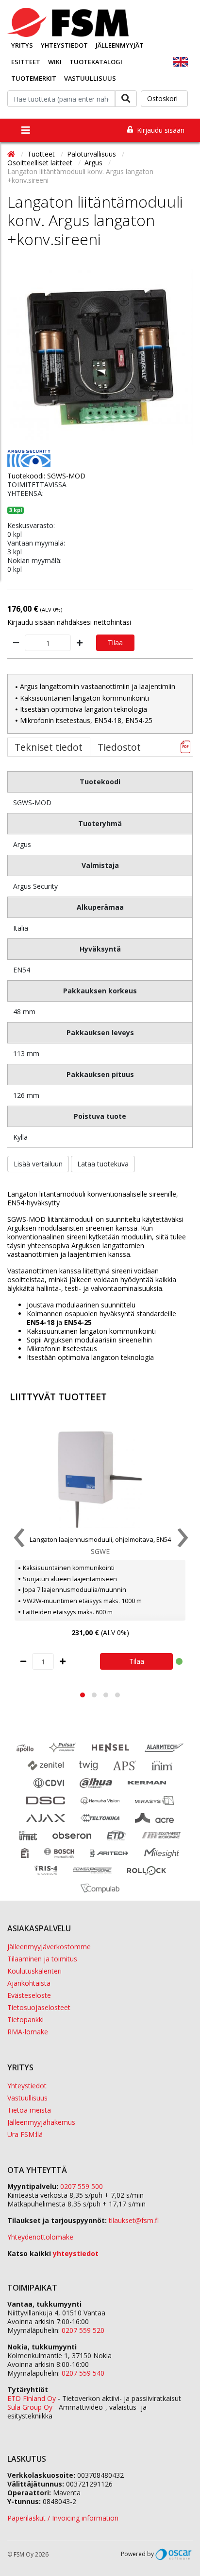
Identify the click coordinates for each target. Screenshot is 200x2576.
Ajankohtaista (29, 1983)
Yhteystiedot (64, 45)
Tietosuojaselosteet (39, 2007)
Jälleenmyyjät (120, 45)
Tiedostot (119, 747)
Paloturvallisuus (92, 154)
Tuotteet (42, 154)
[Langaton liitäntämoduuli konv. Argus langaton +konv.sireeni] (100, 357)
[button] (83, 1695)
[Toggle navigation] (26, 130)
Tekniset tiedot (49, 747)
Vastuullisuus (90, 78)
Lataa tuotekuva (103, 1164)
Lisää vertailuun (38, 1164)
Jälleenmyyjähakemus (41, 2122)
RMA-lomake (28, 2032)
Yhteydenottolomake (40, 2237)
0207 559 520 (83, 2330)
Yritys (22, 45)
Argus (94, 163)
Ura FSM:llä (25, 2134)
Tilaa (115, 643)
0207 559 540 (83, 2373)
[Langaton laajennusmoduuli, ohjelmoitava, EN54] (100, 1480)
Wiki (55, 62)
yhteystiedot (76, 2253)
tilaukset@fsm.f (134, 2220)
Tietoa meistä (29, 2110)
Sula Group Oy (30, 2407)
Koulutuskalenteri (34, 1971)
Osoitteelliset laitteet (41, 163)
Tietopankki (25, 2020)
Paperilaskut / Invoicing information (63, 2518)
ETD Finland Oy (32, 2398)
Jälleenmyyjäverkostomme (49, 1947)
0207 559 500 (82, 2186)
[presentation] (18, 1540)
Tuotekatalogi (96, 62)
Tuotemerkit (34, 78)
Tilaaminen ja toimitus (42, 1959)
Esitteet (26, 62)
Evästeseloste (29, 1995)
